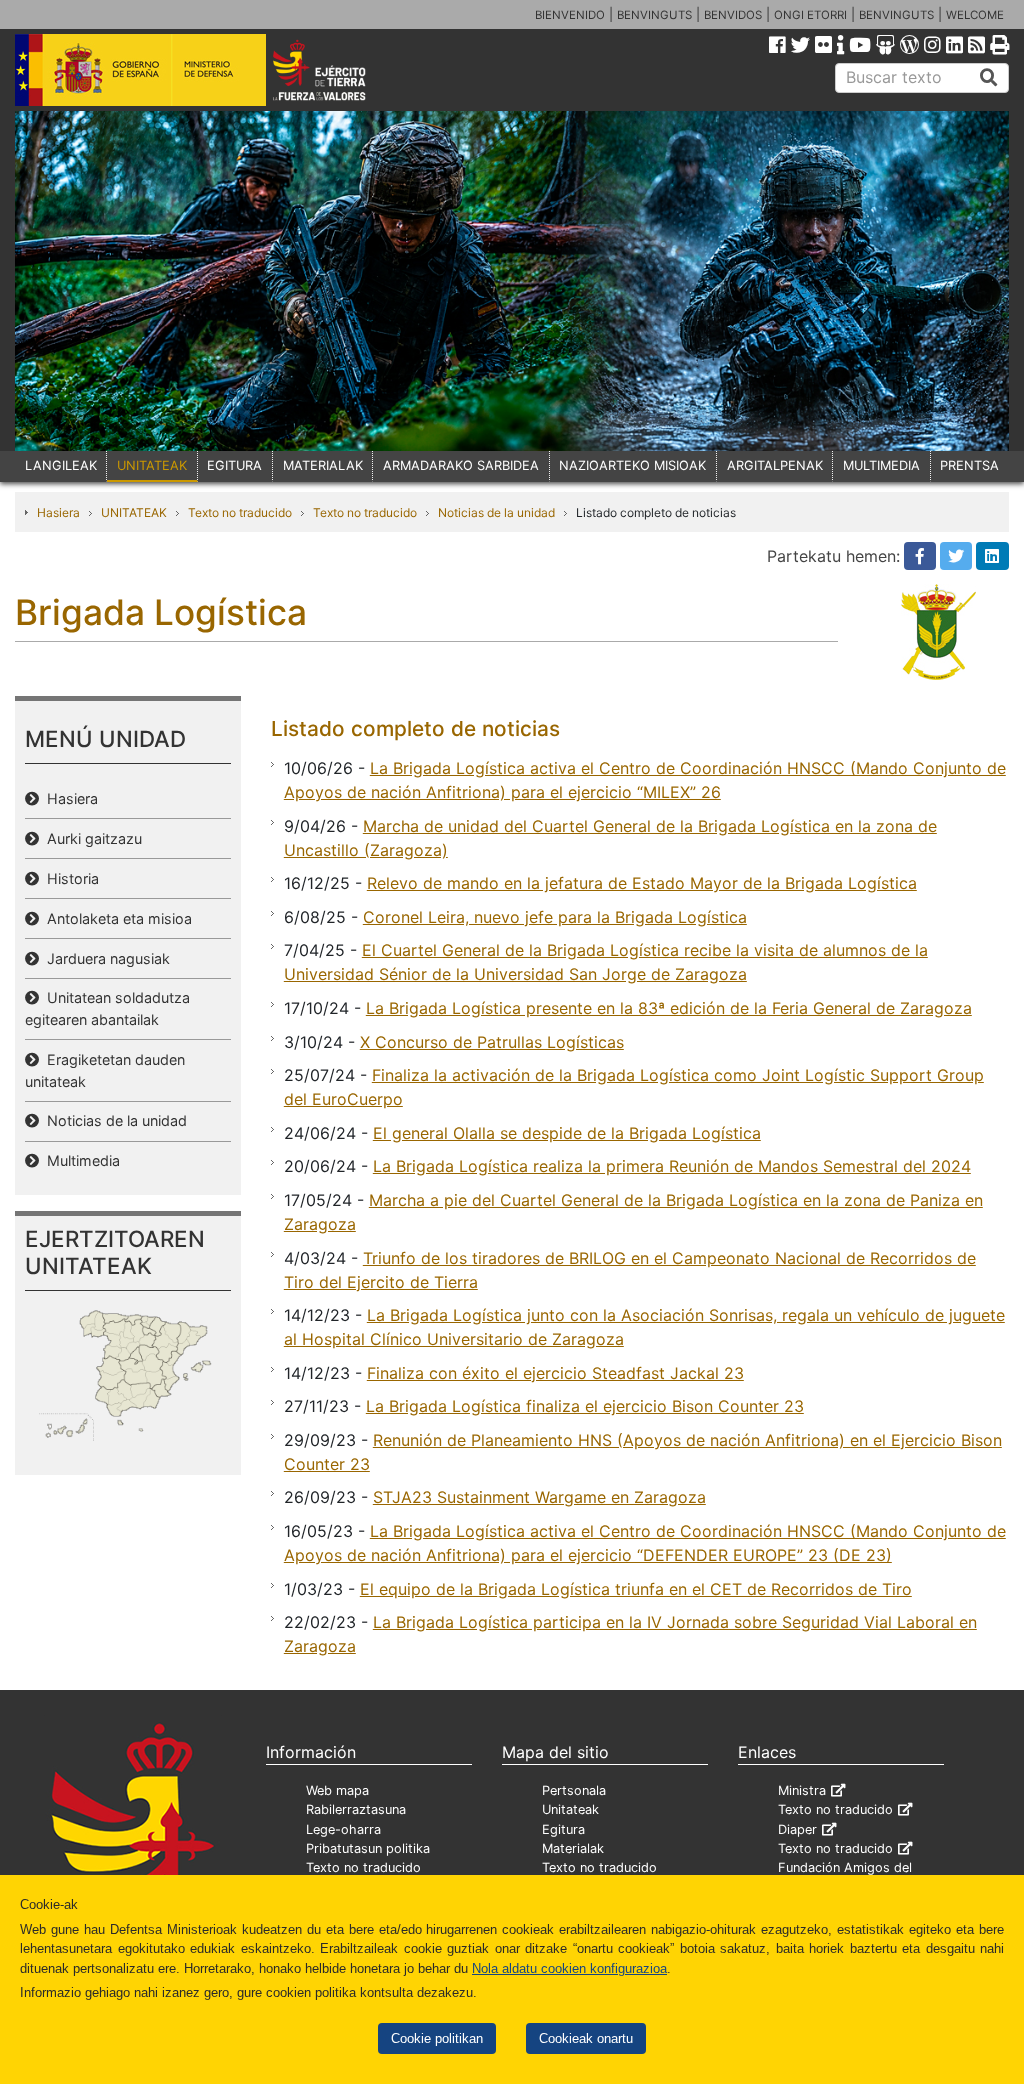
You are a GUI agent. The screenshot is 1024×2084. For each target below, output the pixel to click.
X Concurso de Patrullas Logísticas (492, 1042)
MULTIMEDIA (881, 465)
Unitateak (570, 1809)
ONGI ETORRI (810, 15)
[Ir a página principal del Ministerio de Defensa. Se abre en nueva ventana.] (140, 69)
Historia (69, 878)
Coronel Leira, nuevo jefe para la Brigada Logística (555, 917)
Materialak (573, 1848)
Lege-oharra (343, 1829)
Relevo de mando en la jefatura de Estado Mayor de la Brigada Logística (642, 883)
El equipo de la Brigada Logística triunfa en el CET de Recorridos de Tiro (636, 1589)
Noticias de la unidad (496, 512)
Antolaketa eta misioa (115, 918)
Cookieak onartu (586, 2038)
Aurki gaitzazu (90, 838)
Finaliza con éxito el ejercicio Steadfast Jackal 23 (555, 1373)
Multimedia (79, 1160)
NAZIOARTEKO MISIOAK (632, 465)
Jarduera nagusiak (104, 958)
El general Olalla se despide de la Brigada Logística (567, 1133)
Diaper (797, 1829)
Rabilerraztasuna (356, 1809)
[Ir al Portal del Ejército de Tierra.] (338, 69)
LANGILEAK (61, 465)
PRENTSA (969, 465)
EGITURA (234, 465)
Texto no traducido (240, 512)
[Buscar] (989, 78)
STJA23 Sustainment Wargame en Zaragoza (539, 1497)
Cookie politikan (437, 2038)
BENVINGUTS (654, 15)
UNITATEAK (152, 465)
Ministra (802, 1790)
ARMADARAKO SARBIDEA (461, 465)
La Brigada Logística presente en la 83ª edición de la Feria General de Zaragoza (669, 1008)
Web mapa (337, 1790)
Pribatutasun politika (368, 1848)
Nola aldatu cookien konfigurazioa (569, 1968)
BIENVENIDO (570, 15)
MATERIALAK (323, 465)
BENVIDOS (733, 15)
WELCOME (975, 15)
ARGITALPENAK (775, 465)
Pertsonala (574, 1790)
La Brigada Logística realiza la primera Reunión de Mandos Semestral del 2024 (672, 1166)
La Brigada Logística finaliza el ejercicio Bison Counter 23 (585, 1406)
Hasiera (58, 512)
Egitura (563, 1829)
